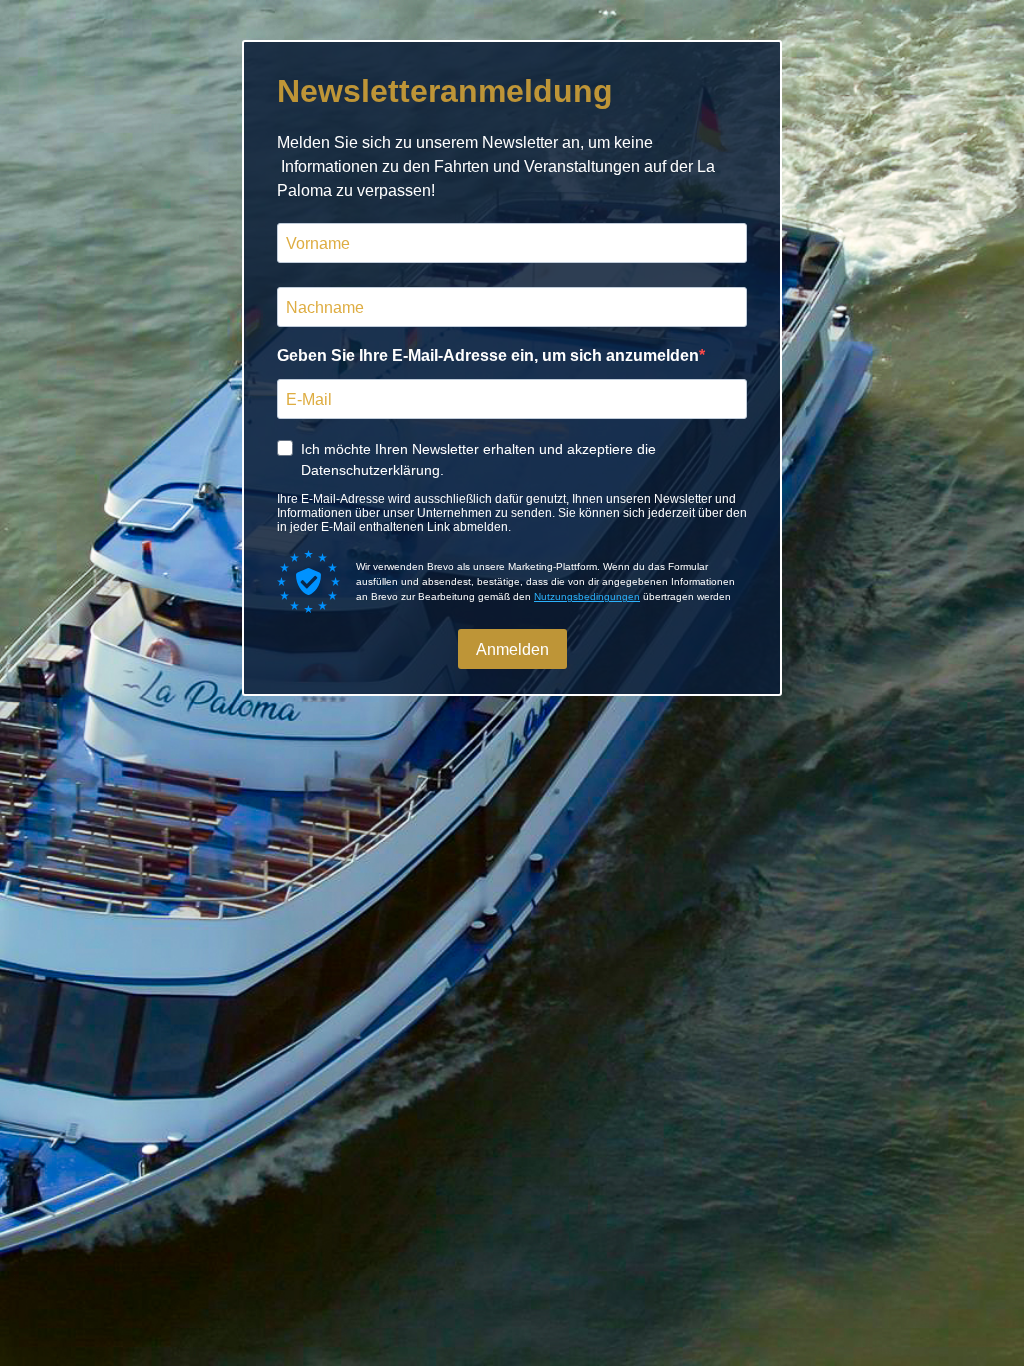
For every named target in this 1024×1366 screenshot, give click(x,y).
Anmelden (512, 649)
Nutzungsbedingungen (587, 596)
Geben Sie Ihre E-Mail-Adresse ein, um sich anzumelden (488, 355)
